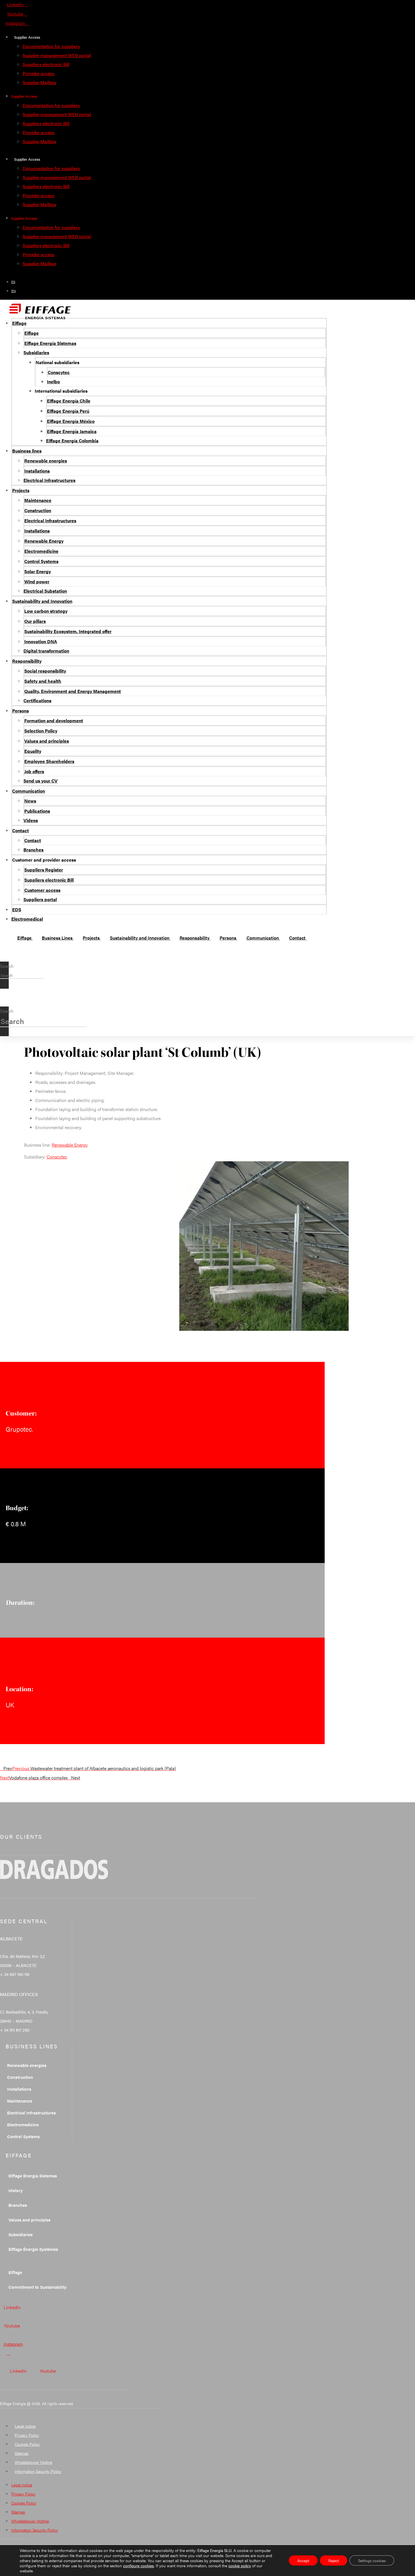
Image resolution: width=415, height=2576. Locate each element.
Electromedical (27, 919)
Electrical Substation (45, 591)
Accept (303, 2560)
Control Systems (41, 561)
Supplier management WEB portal (57, 55)
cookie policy (240, 2566)
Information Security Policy (38, 2471)
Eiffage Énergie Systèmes (33, 2249)
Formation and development (54, 720)
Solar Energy (38, 571)
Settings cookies (372, 2560)
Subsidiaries (36, 352)
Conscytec (59, 372)
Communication (29, 791)
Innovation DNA (41, 641)
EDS (17, 909)
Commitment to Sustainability (38, 2287)
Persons (20, 711)
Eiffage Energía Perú (68, 411)
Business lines (27, 451)
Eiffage (19, 323)
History (16, 2190)
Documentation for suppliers (51, 46)
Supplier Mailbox (39, 82)
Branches (33, 850)
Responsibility (27, 661)
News (30, 801)
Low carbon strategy (46, 611)
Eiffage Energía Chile (69, 401)
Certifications (37, 700)
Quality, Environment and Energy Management (73, 691)
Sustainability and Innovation (42, 601)
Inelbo (53, 381)
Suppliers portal (40, 899)
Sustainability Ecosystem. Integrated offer (68, 631)
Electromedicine (41, 551)
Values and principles (47, 741)
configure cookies (138, 2566)
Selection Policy (41, 731)
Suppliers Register (44, 870)
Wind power (37, 581)
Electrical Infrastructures (49, 480)
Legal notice (25, 2426)
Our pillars (35, 621)
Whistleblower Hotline (33, 2462)
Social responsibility (45, 671)
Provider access (39, 73)
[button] (4, 957)
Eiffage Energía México (71, 421)
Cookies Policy (27, 2444)
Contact (20, 830)
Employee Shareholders (49, 761)
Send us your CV (41, 781)
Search (7, 966)
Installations (37, 471)
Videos (31, 820)
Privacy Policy (27, 2435)
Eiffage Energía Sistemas (50, 343)
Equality (33, 751)
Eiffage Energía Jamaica (72, 431)
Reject (334, 2560)
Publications (37, 811)
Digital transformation (46, 651)
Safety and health (43, 681)
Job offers (34, 771)
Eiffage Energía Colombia (72, 441)
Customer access (42, 890)
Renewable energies (46, 461)
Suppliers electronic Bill (46, 64)
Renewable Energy (44, 541)
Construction (38, 510)
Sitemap (22, 2453)
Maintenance (38, 500)
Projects (21, 490)
